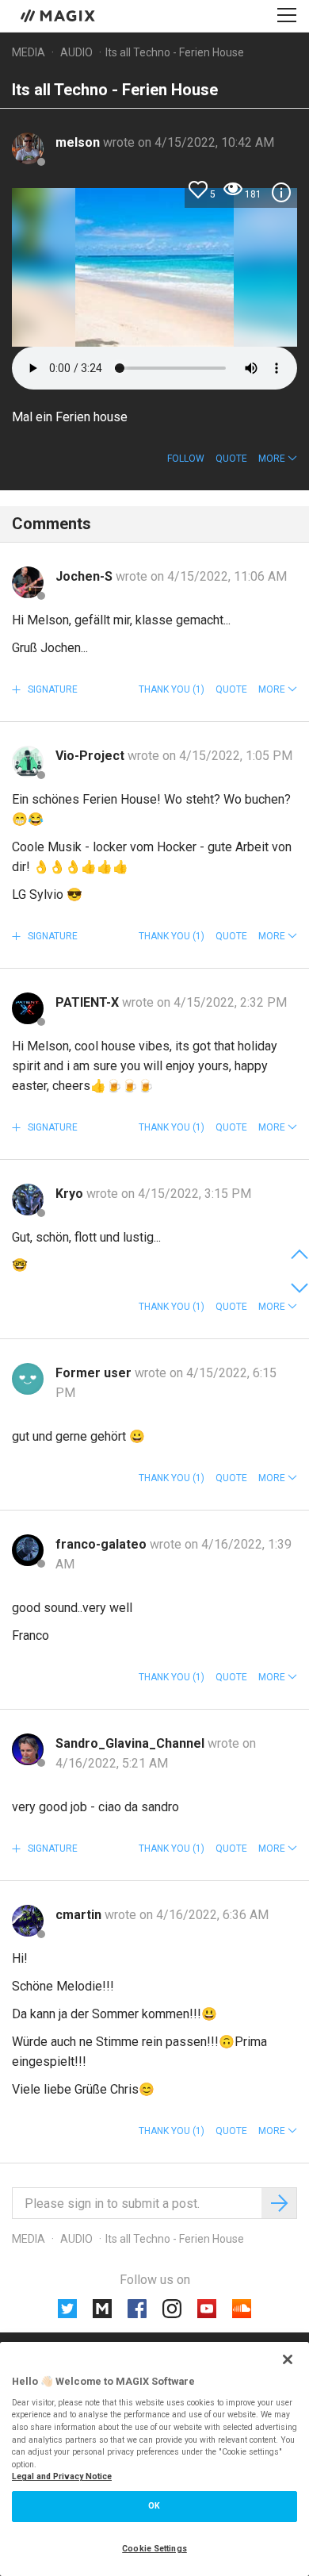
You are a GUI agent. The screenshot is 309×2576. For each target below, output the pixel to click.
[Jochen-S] (28, 582)
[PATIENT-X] (28, 1008)
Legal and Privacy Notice (62, 2476)
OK (154, 2506)
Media (29, 52)
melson (79, 142)
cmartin (80, 1915)
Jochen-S (86, 576)
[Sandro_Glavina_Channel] (28, 1749)
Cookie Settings (154, 2549)
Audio (76, 52)
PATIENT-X (89, 1002)
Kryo (71, 1194)
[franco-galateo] (28, 1550)
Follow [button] (186, 459)
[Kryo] (28, 1200)
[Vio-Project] (28, 762)
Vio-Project (92, 756)
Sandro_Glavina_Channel (132, 1743)
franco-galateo (103, 1544)
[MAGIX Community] (59, 15)
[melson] (28, 148)
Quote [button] (231, 459)
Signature (51, 689)
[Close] (288, 2359)
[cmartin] (28, 1921)
